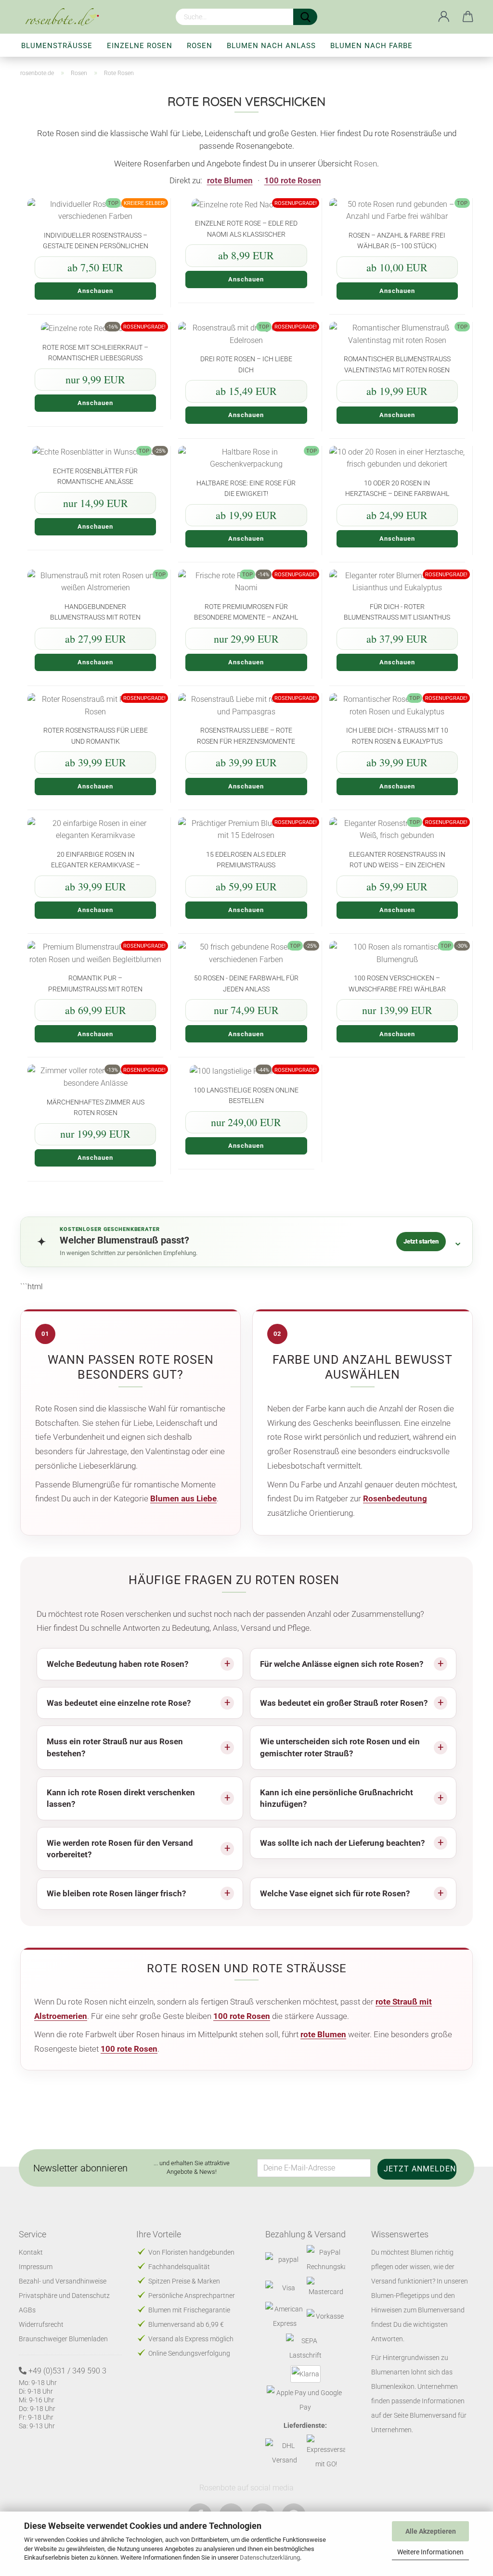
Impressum (36, 2267)
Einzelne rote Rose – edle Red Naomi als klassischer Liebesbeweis (246, 228)
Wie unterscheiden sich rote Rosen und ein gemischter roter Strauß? (340, 1747)
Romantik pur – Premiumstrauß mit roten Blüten (95, 983)
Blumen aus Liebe (183, 1498)
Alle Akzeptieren (431, 2531)
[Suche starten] (305, 17)
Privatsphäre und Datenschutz (64, 2296)
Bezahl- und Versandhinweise (63, 2281)
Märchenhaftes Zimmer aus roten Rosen (96, 1107)
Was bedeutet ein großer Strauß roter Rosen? (344, 1703)
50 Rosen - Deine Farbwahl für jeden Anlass (246, 983)
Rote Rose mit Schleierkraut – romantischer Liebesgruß (95, 352)
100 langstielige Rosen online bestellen (246, 1095)
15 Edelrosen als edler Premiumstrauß (246, 859)
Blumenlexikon (393, 2386)
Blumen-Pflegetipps (400, 2296)
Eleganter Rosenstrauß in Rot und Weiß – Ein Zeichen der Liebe (397, 859)
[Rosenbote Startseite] (66, 17)
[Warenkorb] (468, 17)
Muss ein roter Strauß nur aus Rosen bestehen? (115, 1747)
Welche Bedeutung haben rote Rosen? (117, 1664)
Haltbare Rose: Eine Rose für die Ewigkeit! (246, 488)
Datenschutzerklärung (270, 2557)
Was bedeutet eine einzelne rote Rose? (119, 1703)
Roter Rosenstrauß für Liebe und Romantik (96, 735)
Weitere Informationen (430, 2552)
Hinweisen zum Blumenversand (418, 2310)
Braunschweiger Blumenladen (63, 2339)
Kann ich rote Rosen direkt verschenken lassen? (121, 1798)
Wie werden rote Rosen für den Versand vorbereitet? (120, 1849)
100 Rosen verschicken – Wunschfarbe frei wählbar (397, 983)
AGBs (27, 2310)
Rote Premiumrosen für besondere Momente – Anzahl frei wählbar (246, 612)
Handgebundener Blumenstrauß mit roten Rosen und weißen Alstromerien (95, 612)
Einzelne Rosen (140, 46)
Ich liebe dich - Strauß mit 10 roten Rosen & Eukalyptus (397, 735)
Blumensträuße (57, 46)
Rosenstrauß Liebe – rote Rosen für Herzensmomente (246, 735)
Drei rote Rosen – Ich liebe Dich (246, 364)
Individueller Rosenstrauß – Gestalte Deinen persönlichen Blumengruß (96, 240)
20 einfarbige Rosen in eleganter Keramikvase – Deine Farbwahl (96, 859)
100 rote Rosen (293, 180)
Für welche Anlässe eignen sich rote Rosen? (342, 1664)
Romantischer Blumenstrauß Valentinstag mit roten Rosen (397, 364)
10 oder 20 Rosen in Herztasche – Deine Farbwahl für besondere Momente (397, 488)
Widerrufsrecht (41, 2324)
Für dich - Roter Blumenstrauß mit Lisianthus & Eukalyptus (397, 612)
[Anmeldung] (444, 17)
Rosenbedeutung (395, 1498)
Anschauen (95, 291)
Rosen (200, 46)
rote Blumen (230, 180)
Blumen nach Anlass (271, 46)
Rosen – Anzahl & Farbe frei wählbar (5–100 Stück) (397, 240)
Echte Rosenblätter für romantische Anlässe (95, 476)
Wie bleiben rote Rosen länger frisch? (116, 1893)
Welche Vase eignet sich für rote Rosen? (335, 1893)
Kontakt (31, 2252)
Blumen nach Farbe (371, 46)
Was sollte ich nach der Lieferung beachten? (342, 1843)
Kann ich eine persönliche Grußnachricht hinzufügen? (337, 1798)
